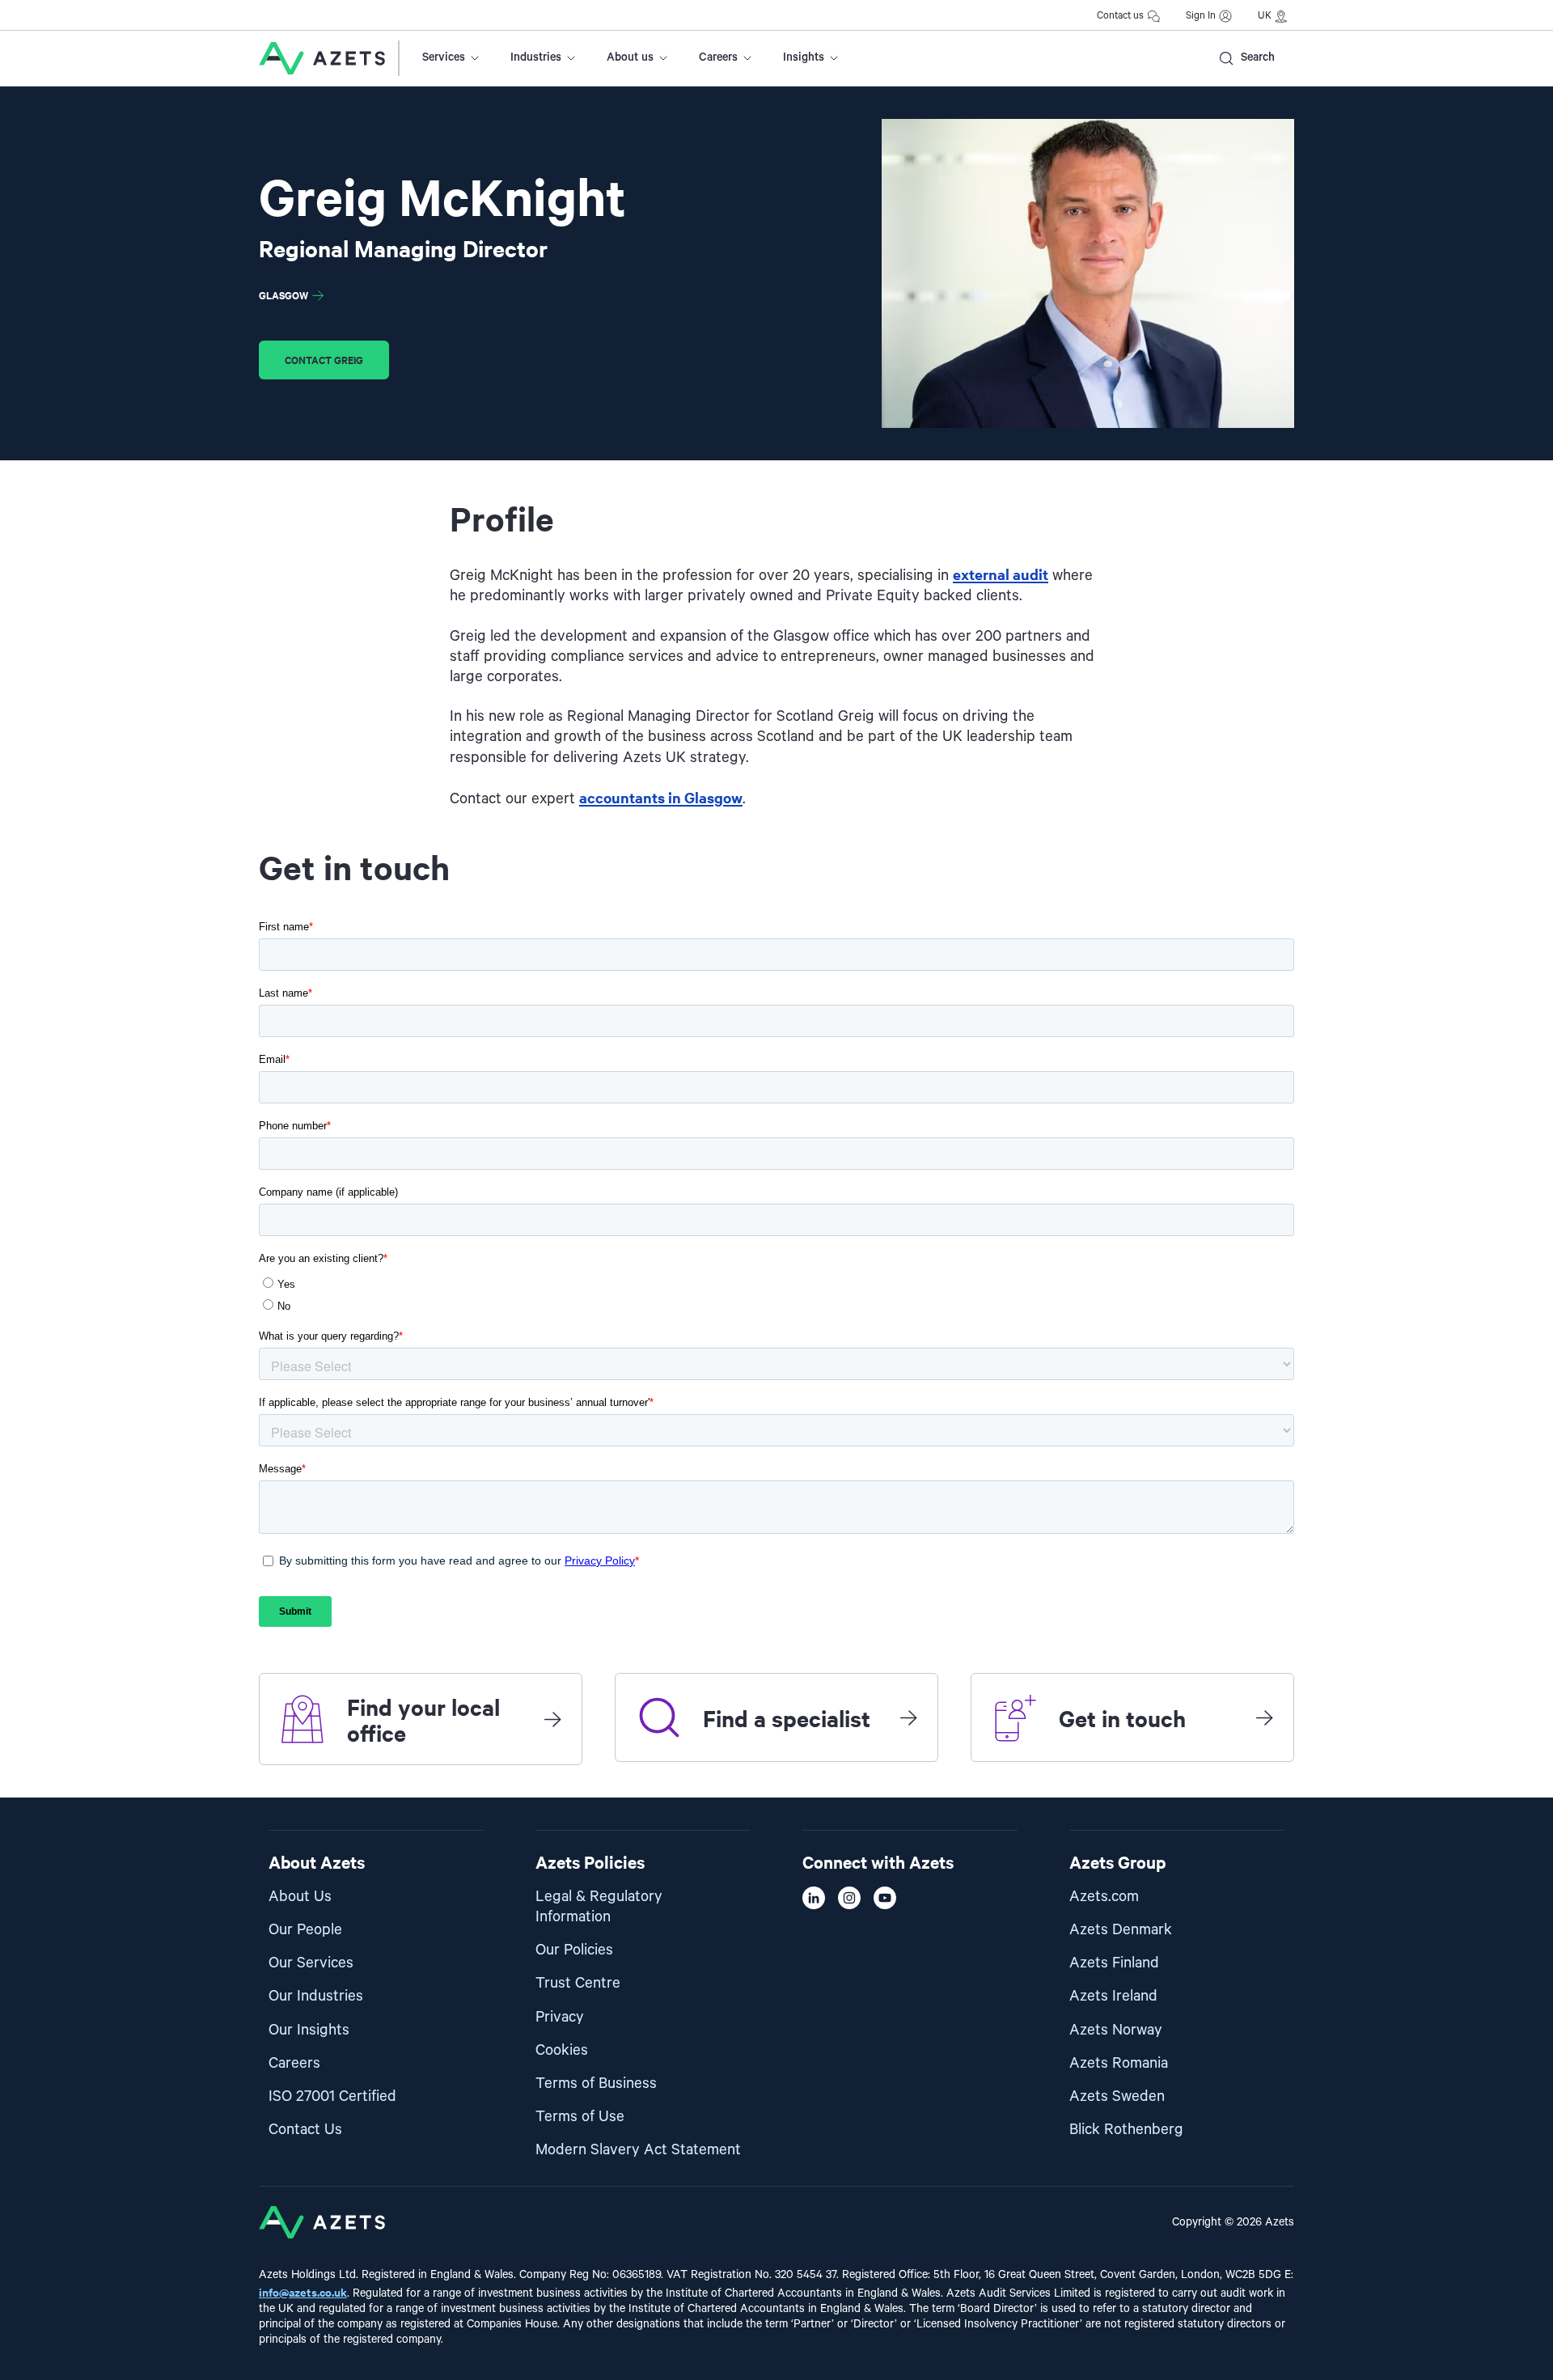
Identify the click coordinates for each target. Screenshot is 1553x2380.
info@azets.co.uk (303, 2291)
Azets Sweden (1117, 2096)
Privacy (560, 2017)
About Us (300, 1897)
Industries (536, 57)
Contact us (1120, 16)
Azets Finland (1114, 1963)
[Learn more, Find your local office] (552, 1719)
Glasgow (284, 295)
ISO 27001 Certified (332, 2096)
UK (1265, 16)
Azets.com (1104, 1897)
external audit (1001, 574)
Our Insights (309, 2030)
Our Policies (574, 1950)
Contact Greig (324, 360)
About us (630, 57)
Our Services (311, 1963)
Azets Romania (1119, 2063)
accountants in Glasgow (661, 797)
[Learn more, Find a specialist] (908, 1717)
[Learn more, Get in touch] (1264, 1717)
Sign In (1201, 16)
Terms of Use (580, 2117)
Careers (718, 57)
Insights (804, 57)
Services (444, 57)
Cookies (562, 2050)
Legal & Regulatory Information (599, 1907)
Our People (305, 1930)
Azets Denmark (1121, 1930)
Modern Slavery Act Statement (638, 2150)
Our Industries (316, 1996)
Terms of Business (596, 2084)
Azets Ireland (1113, 1996)
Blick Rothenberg (1126, 2130)
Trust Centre (578, 1983)
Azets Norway (1116, 2030)
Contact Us (305, 2130)
